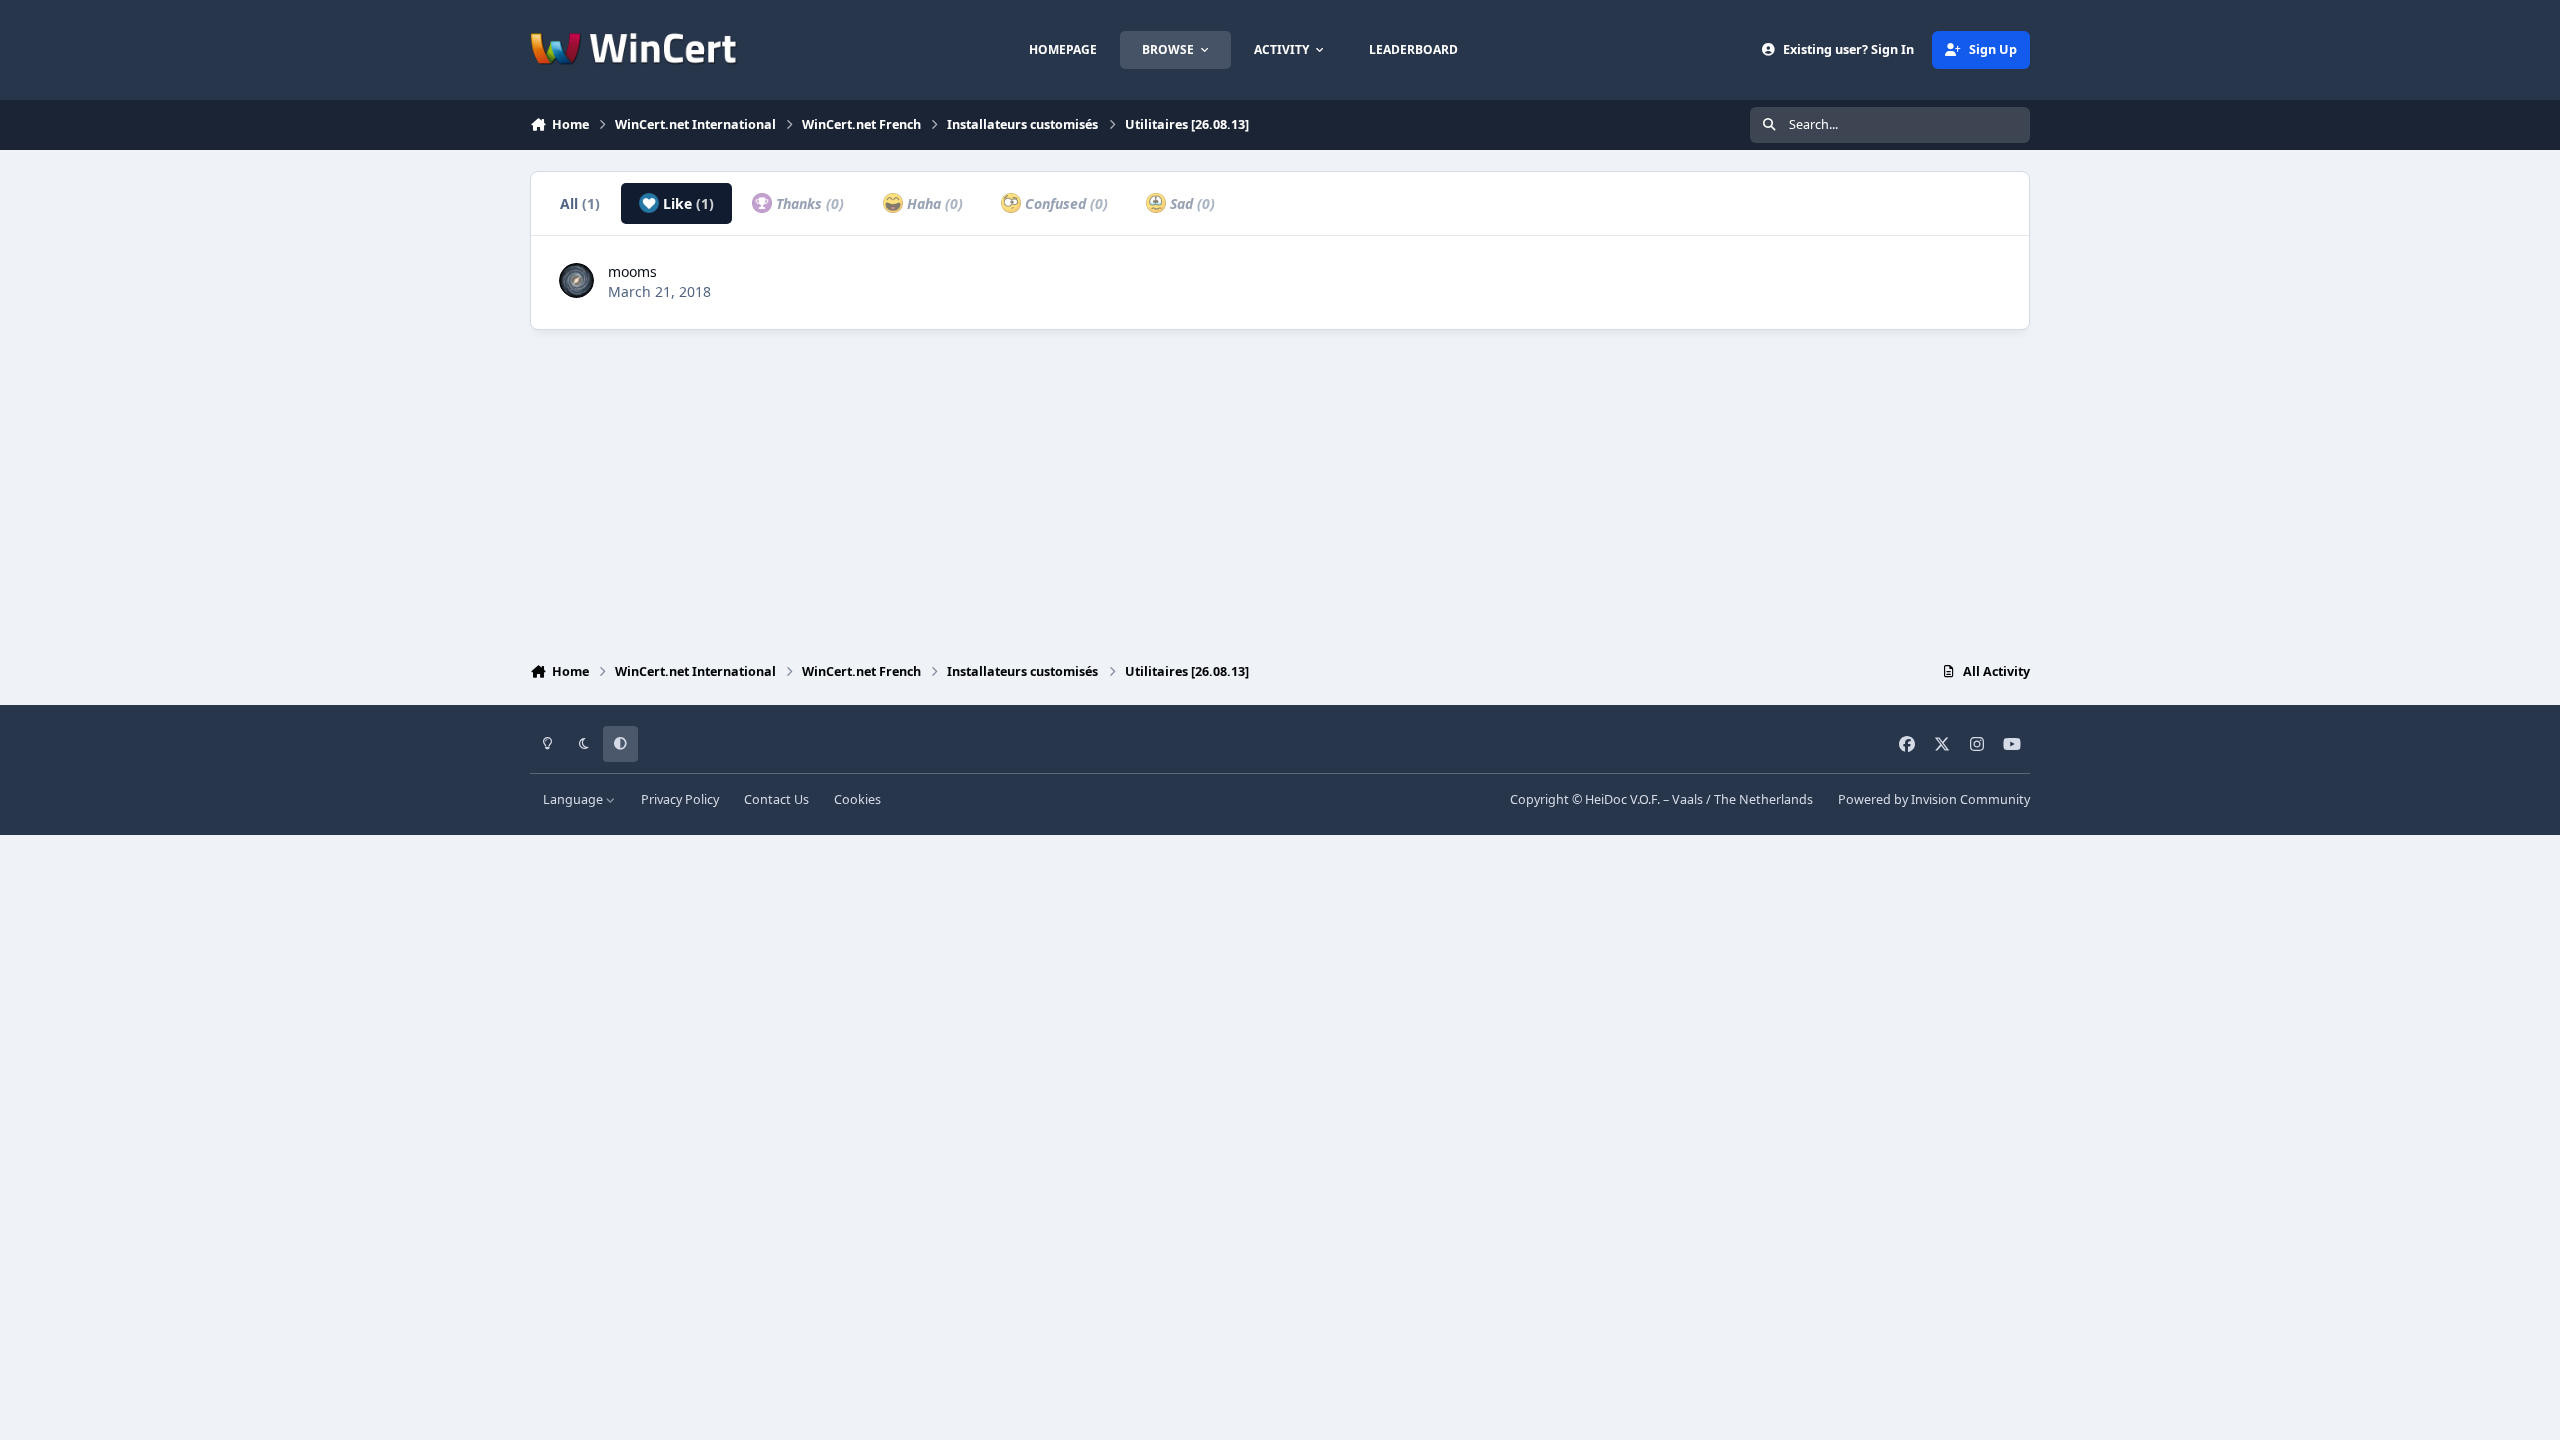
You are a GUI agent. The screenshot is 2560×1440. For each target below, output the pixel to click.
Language (574, 799)
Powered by (1934, 799)
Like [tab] (686, 203)
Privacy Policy (680, 799)
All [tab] (580, 203)
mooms (632, 271)
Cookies (857, 799)
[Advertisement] (1280, 491)
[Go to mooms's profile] (576, 280)
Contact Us (776, 799)
